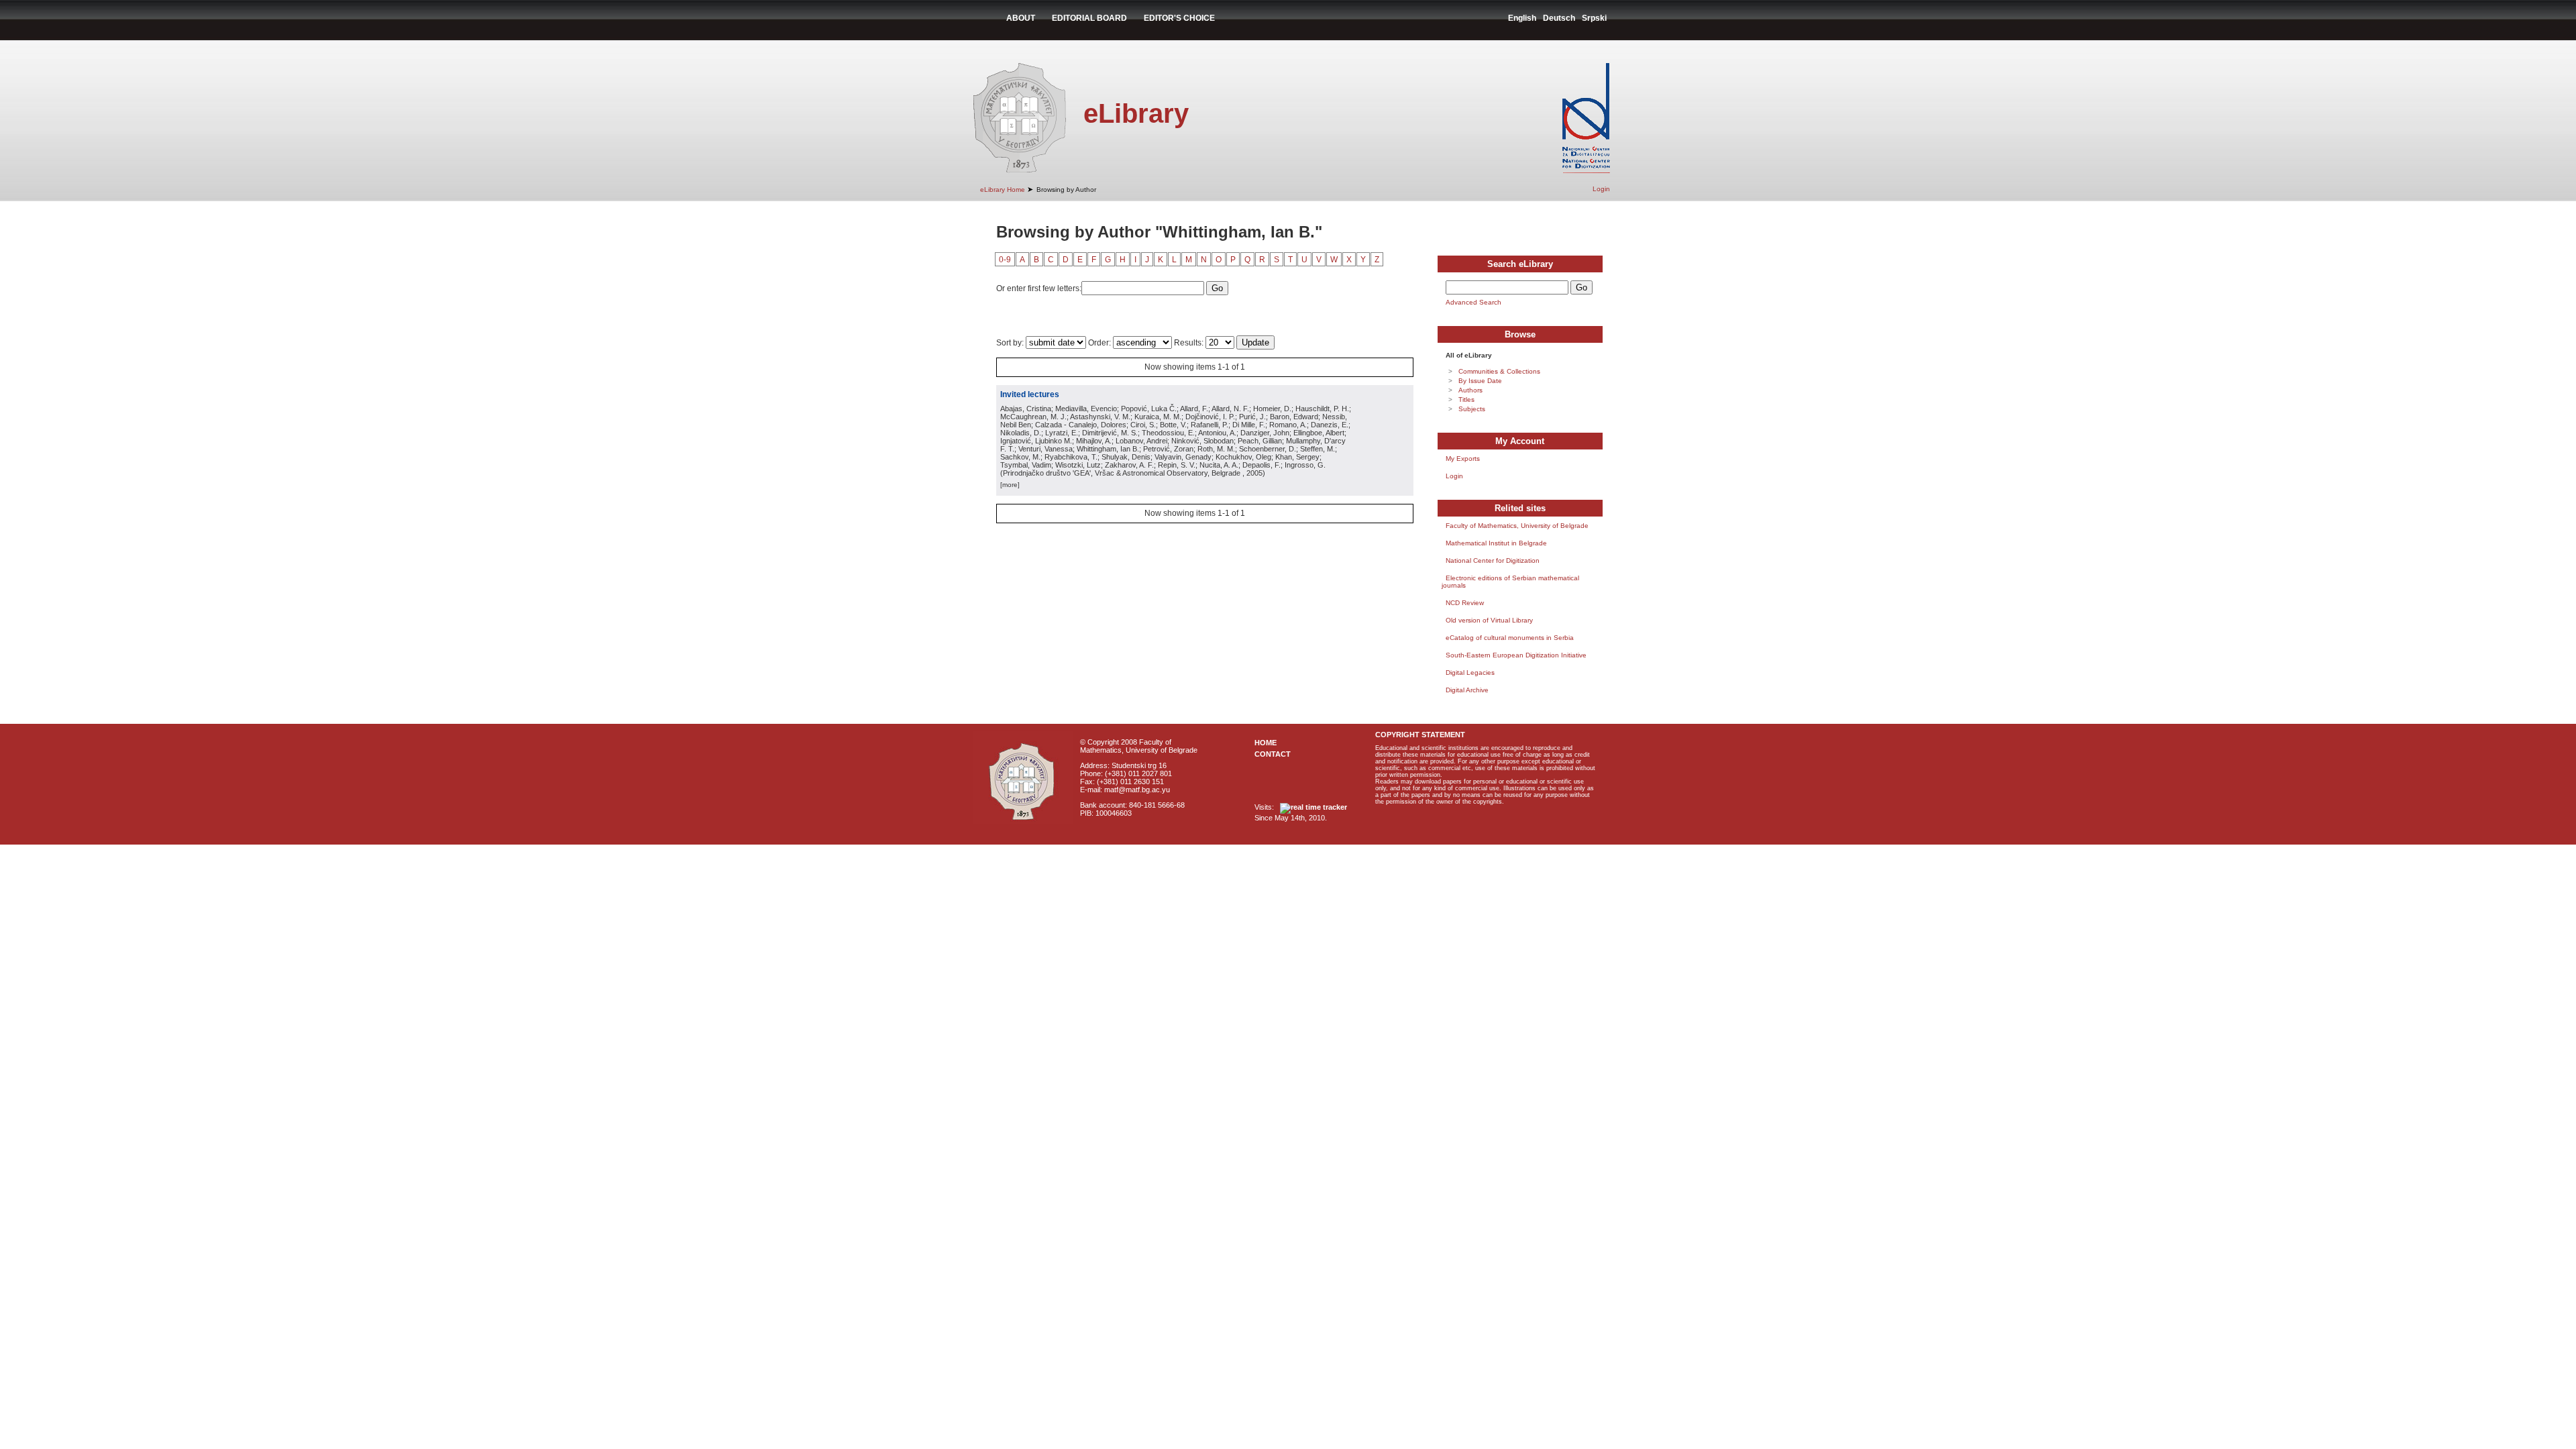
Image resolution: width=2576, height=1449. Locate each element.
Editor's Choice (1179, 18)
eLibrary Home (1003, 190)
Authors (1470, 390)
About (1021, 18)
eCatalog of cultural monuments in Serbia (1510, 638)
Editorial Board (1089, 18)
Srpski (1594, 18)
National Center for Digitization (1493, 560)
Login (1601, 189)
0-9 (1005, 260)
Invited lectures (1030, 394)
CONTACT (1273, 754)
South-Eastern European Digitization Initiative (1516, 655)
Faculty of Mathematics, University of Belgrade (1517, 526)
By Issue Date (1480, 381)
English (1522, 18)
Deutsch (1559, 18)
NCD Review (1465, 603)
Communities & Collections (1499, 371)
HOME (1266, 743)
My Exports (1463, 459)
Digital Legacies (1470, 673)
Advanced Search (1473, 302)
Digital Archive (1467, 690)
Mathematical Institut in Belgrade (1496, 543)
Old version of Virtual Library (1489, 620)
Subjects (1472, 409)
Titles (1466, 399)
